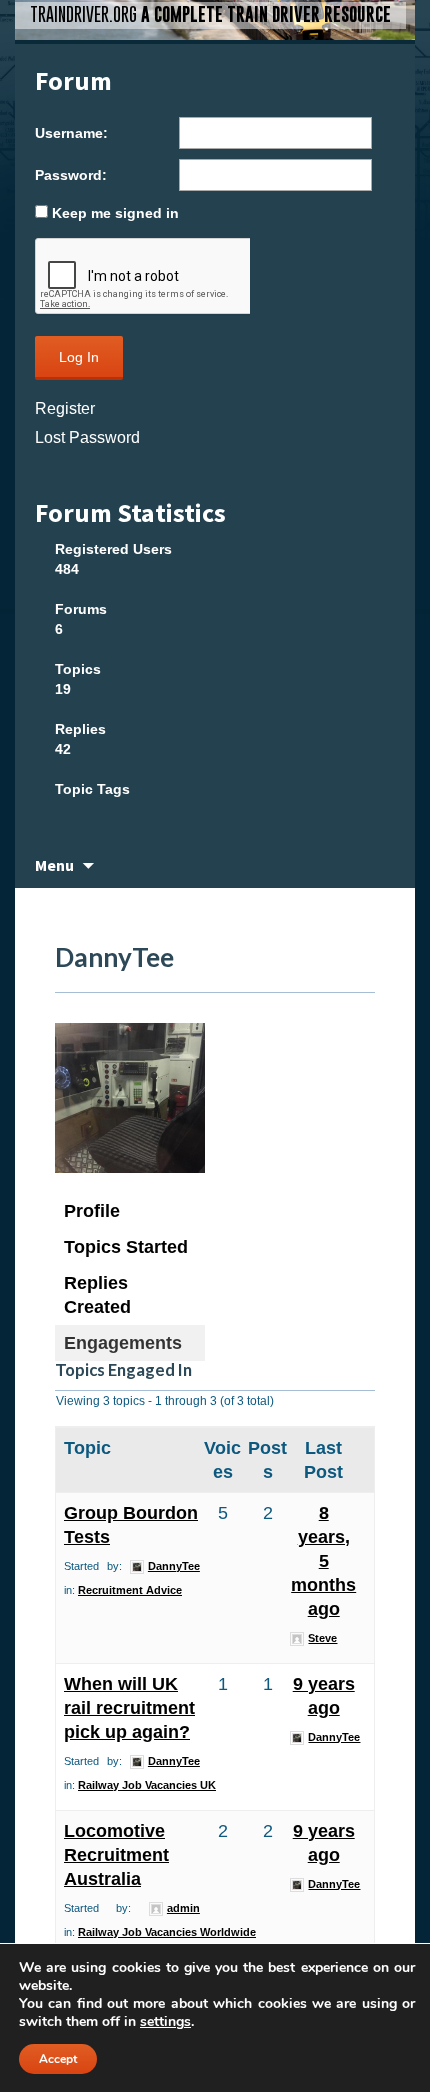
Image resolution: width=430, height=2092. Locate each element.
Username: (71, 133)
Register (65, 408)
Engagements (123, 1343)
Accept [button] (58, 2059)
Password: (71, 175)
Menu (54, 865)
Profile (92, 1211)
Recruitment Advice (130, 1590)
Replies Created (97, 1295)
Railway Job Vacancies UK (147, 1785)
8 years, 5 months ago (323, 1561)
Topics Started (126, 1247)
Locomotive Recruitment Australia (116, 1855)
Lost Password (87, 437)
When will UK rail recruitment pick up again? (129, 1708)
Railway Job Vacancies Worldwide (167, 1932)
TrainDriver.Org (210, 14)
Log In (79, 357)
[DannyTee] (130, 1107)
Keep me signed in (115, 213)
